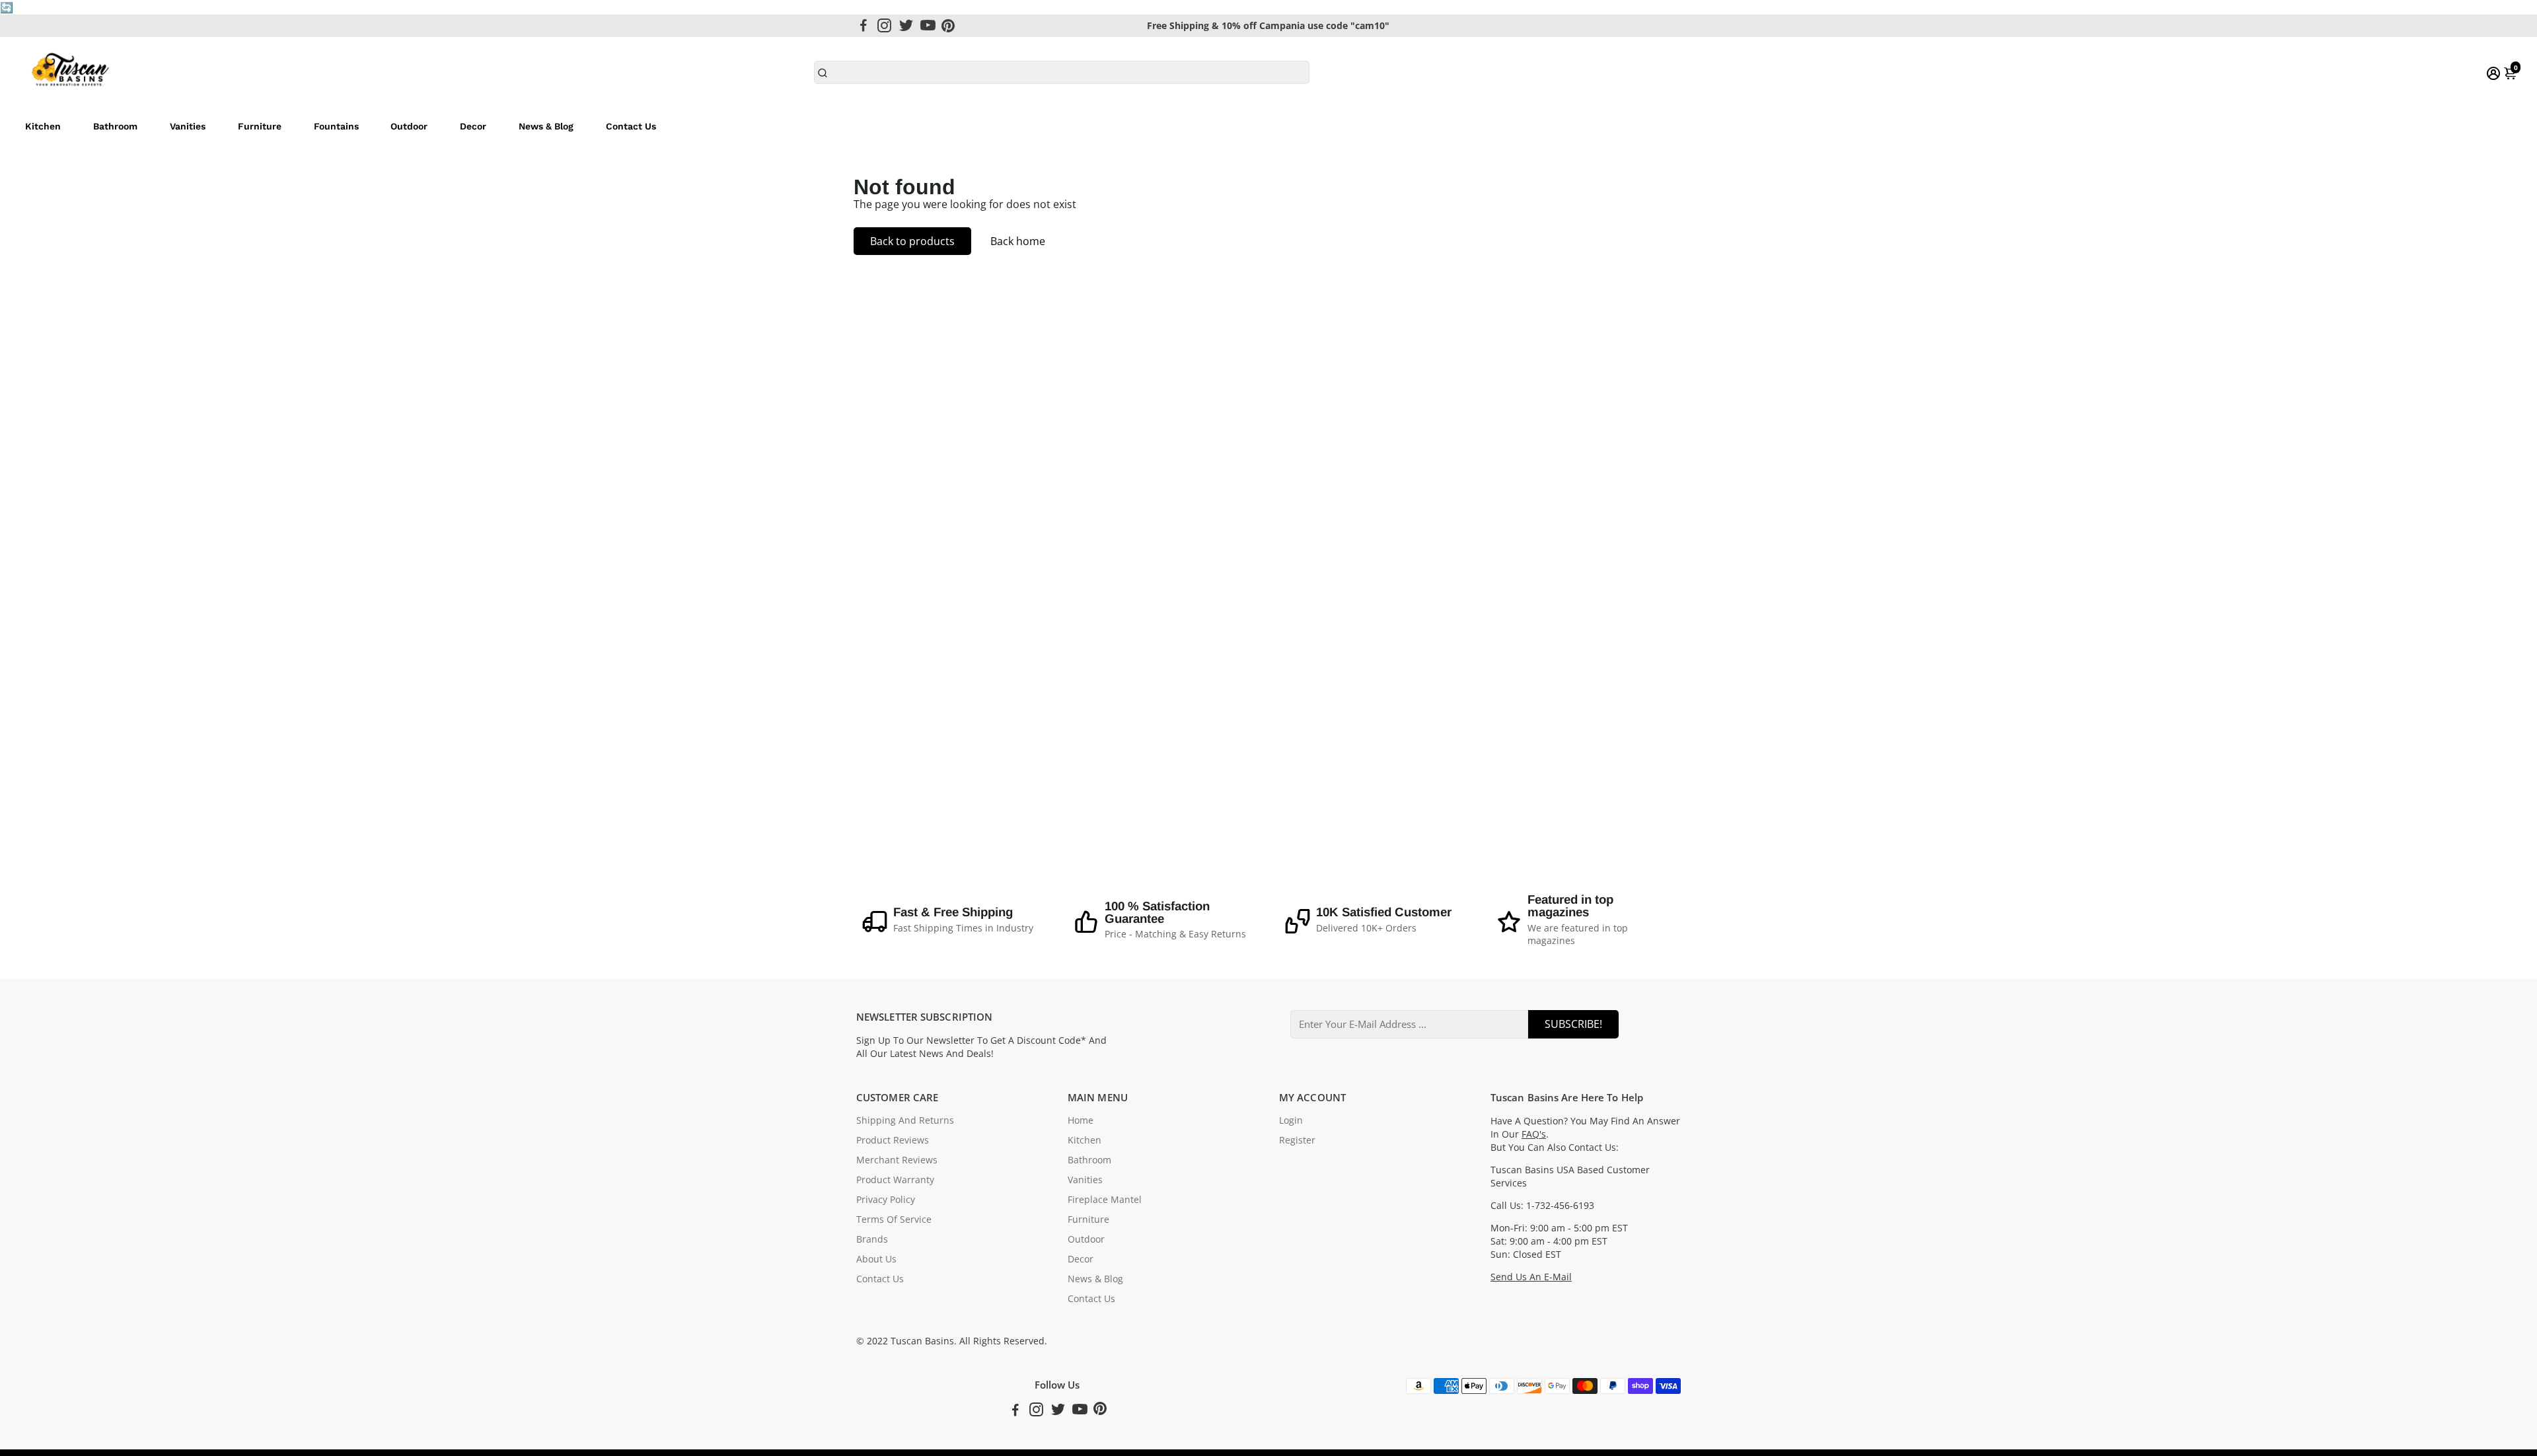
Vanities (188, 126)
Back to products (912, 241)
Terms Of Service (894, 1219)
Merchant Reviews (897, 1160)
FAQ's (1534, 1134)
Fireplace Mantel (1105, 1200)
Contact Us (631, 126)
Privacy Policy (886, 1200)
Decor (473, 126)
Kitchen (43, 126)
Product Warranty (895, 1180)
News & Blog (546, 126)
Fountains (336, 126)
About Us (876, 1259)
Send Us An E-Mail (1531, 1277)
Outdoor (409, 126)
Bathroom (115, 126)
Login (1291, 1120)
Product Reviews (893, 1140)
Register (1297, 1140)
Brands (872, 1239)
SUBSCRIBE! (1573, 1024)
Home (1081, 1120)
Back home (1018, 241)
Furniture (260, 126)
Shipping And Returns (905, 1120)
